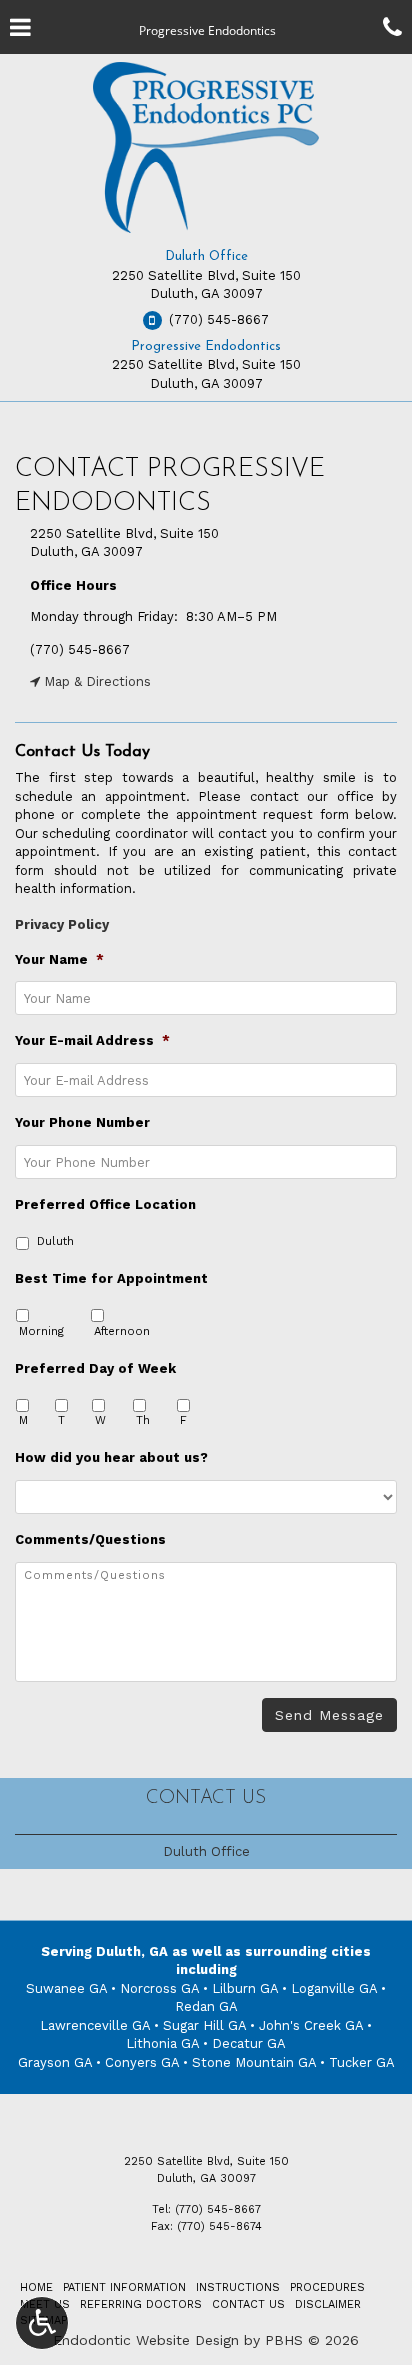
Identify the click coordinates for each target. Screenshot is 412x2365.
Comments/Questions (90, 1539)
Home (36, 2287)
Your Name (59, 959)
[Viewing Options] (42, 2323)
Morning (41, 1331)
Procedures (327, 2287)
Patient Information (124, 2287)
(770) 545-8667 (80, 649)
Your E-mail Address (92, 1040)
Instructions (238, 2287)
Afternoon (122, 1331)
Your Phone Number (82, 1122)
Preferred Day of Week (95, 1368)
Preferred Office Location (105, 1204)
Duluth (55, 1241)
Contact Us (206, 1798)
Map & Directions (95, 681)
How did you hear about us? (111, 1457)
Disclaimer (328, 2304)
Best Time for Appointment (111, 1278)
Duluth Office (206, 256)
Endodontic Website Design (146, 2340)
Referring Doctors (141, 2304)
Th (143, 1420)
